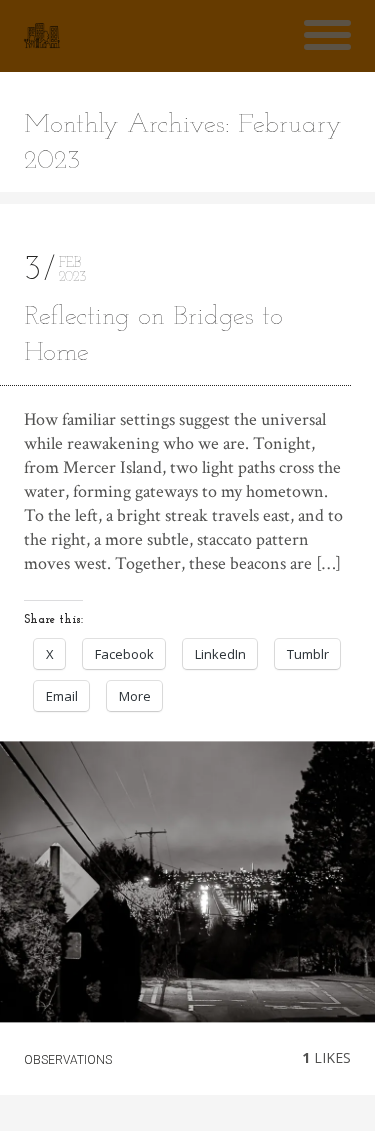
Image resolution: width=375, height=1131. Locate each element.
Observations (68, 1060)
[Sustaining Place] (42, 36)
